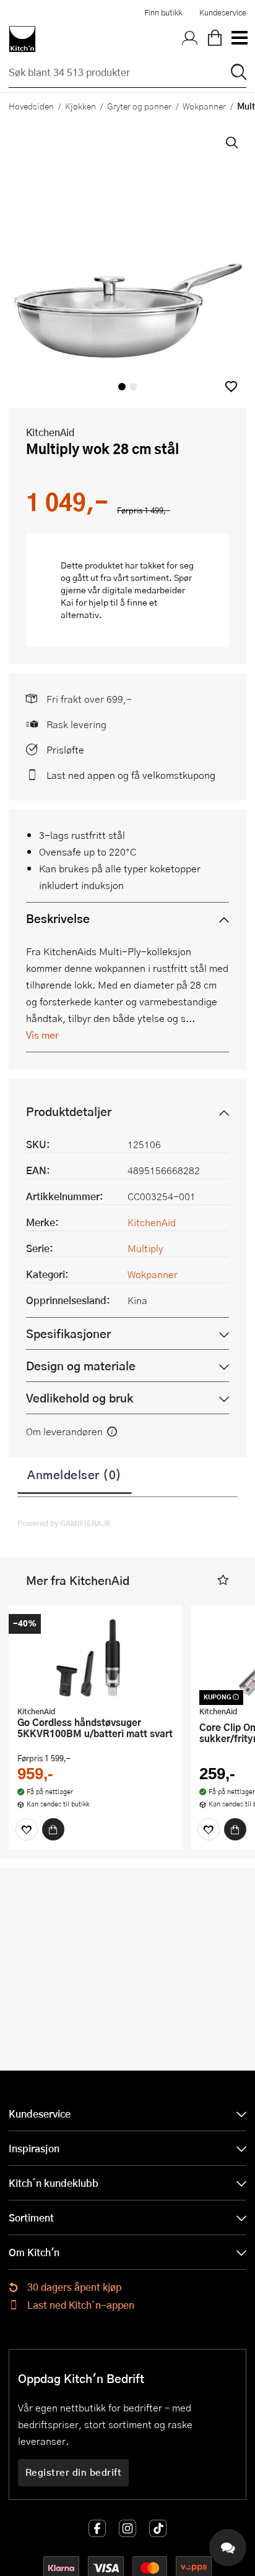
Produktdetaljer (69, 1111)
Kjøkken (80, 106)
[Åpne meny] (239, 39)
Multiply (145, 1248)
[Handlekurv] (215, 39)
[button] (231, 386)
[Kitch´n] (22, 39)
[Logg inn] (190, 39)
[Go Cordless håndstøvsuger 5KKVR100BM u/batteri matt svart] (95, 1657)
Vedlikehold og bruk (80, 1398)
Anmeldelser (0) (75, 1474)
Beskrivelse (58, 918)
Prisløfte (65, 749)
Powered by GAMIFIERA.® (64, 1523)
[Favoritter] (27, 1829)
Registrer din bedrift (74, 2472)
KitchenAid (50, 432)
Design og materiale (81, 1366)
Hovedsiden (31, 106)
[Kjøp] (53, 1829)
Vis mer (42, 1035)
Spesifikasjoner (68, 1333)
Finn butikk (163, 12)
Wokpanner (204, 106)
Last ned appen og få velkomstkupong (131, 775)
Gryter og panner (139, 106)
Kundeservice (223, 12)
